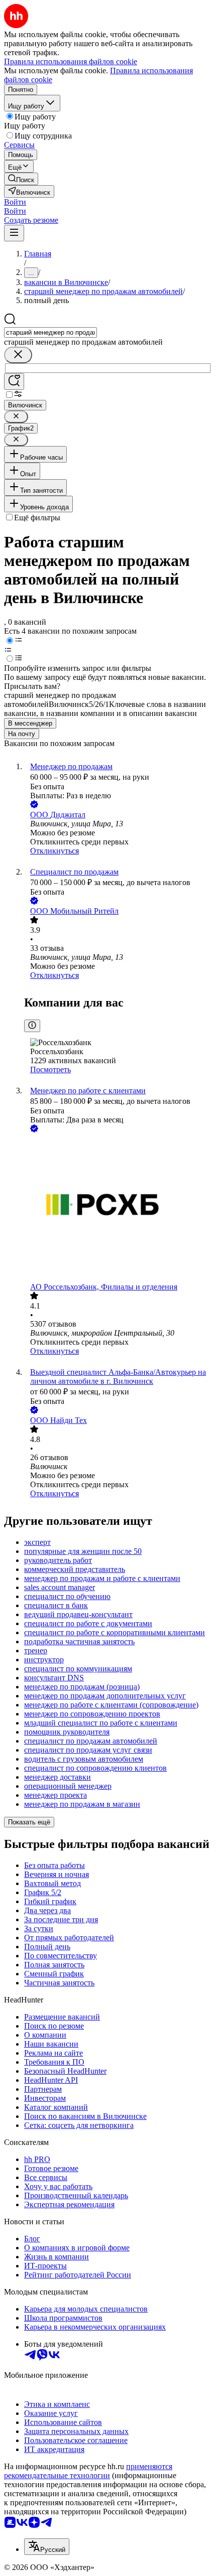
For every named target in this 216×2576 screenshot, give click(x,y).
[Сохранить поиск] (14, 382)
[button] (15, 202)
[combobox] (50, 332)
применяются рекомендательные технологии (88, 2471)
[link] (21, 179)
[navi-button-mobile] (14, 233)
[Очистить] (18, 355)
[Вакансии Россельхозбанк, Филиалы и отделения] (118, 1208)
